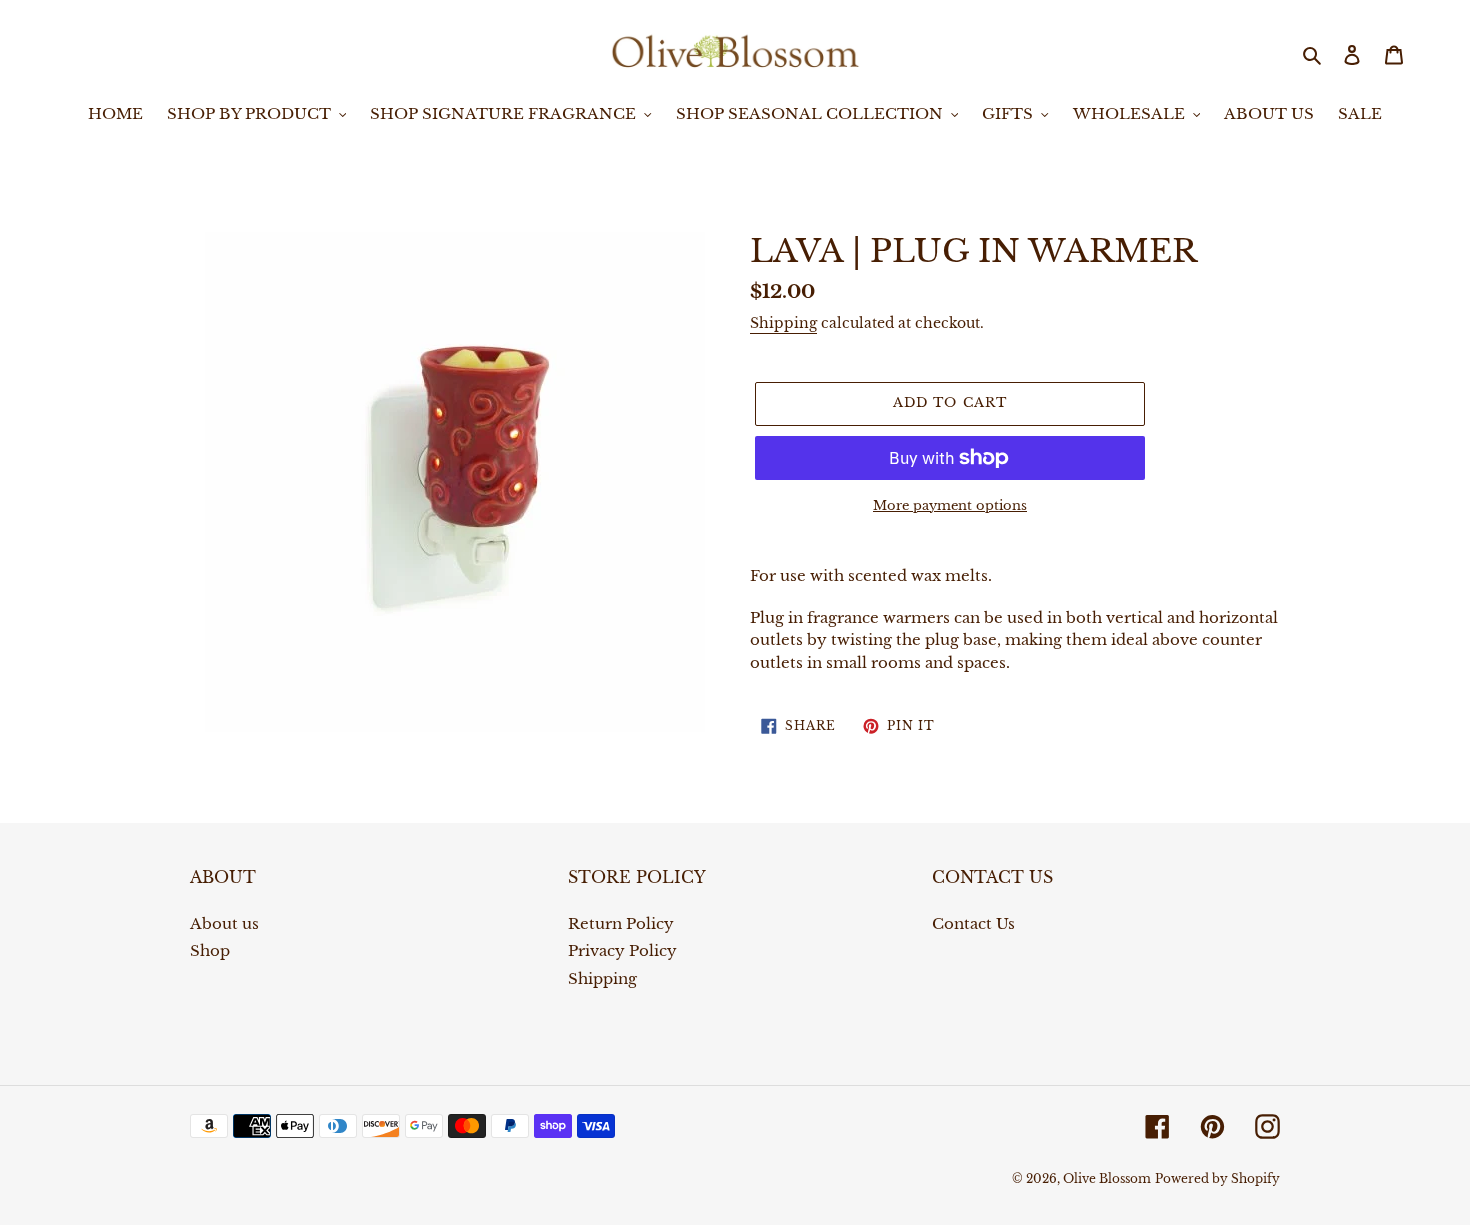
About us (224, 923)
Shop (210, 950)
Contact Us (973, 923)
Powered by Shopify (1217, 1178)
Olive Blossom (1107, 1178)
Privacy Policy (622, 950)
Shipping (783, 323)
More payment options (950, 505)
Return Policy (621, 923)
